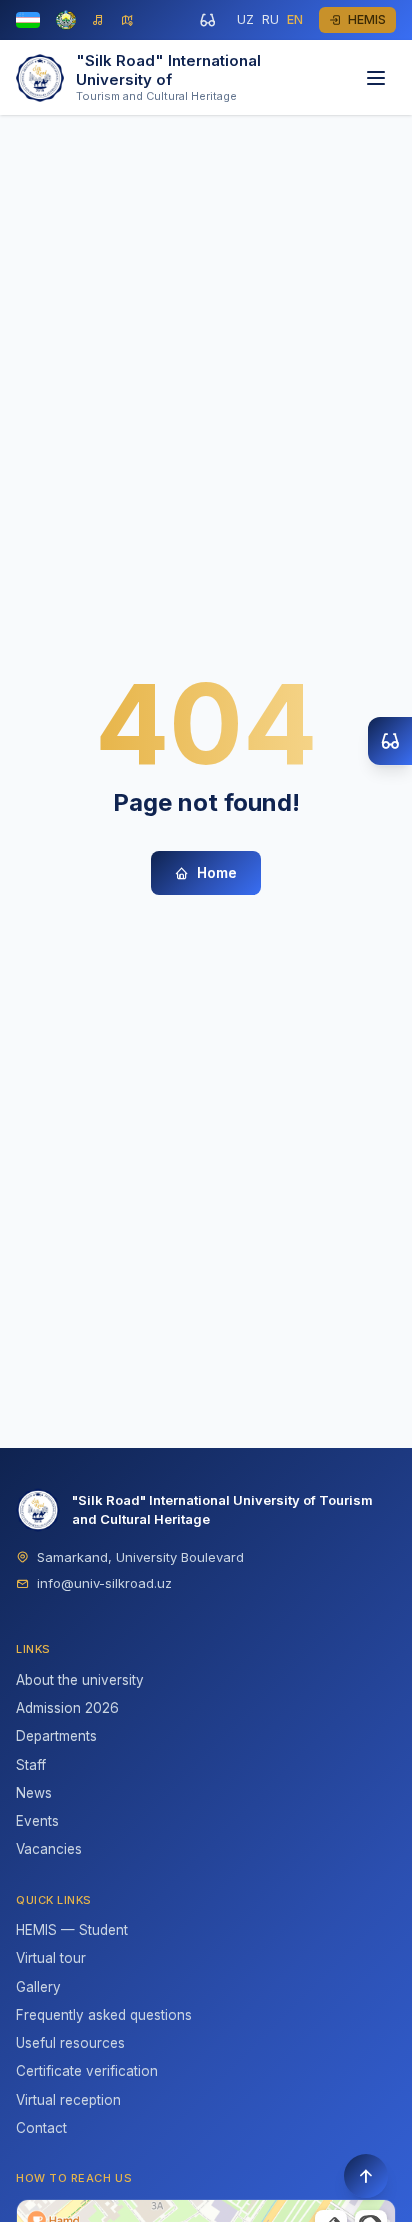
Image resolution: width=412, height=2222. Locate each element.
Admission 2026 (67, 1708)
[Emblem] (66, 20)
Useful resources (70, 2043)
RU (270, 19)
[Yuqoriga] (366, 2176)
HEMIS (367, 19)
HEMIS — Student (72, 1930)
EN (295, 19)
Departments (56, 1736)
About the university (80, 1680)
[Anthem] (98, 20)
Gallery (38, 1987)
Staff (31, 1765)
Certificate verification (87, 2071)
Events (37, 1821)
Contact (41, 2128)
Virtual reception (68, 2100)
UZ (245, 19)
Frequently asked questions (104, 2015)
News (34, 1793)
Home (217, 872)
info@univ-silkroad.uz (104, 1583)
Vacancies (49, 1849)
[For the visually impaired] (207, 20)
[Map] (127, 20)
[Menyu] (376, 78)
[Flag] (28, 20)
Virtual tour (51, 1958)
